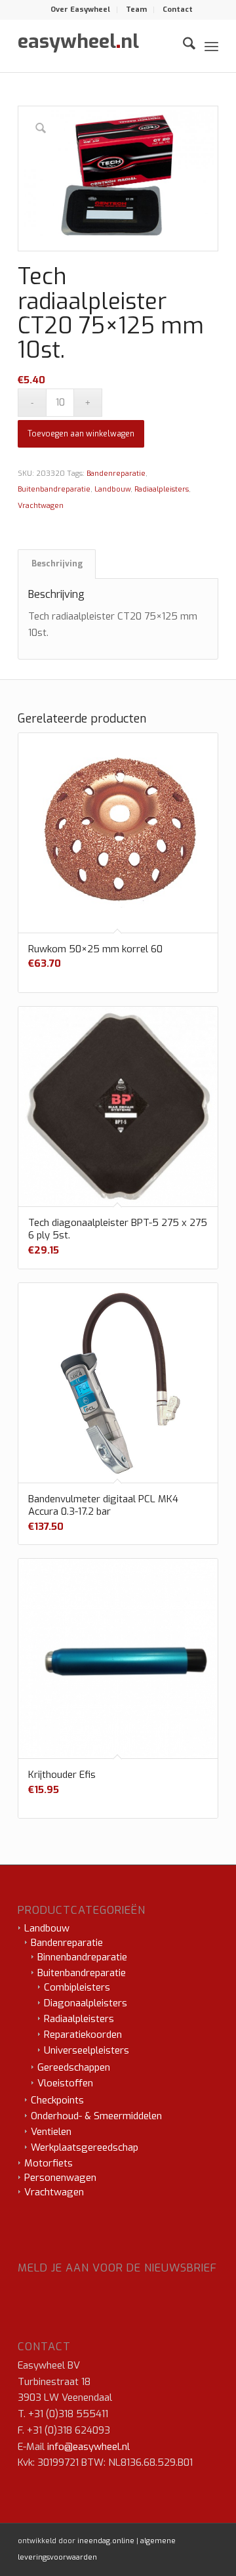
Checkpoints (57, 2100)
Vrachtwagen (41, 506)
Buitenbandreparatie (54, 489)
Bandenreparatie (116, 474)
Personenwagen (60, 2178)
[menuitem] (81, 10)
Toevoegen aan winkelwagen (81, 434)
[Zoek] (183, 46)
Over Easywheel (80, 10)
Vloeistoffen (65, 2083)
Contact (178, 10)
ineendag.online (106, 2541)
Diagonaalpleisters (86, 2003)
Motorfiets (49, 2163)
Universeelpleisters (87, 2050)
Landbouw (112, 489)
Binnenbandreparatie (82, 1957)
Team (136, 10)
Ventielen (51, 2132)
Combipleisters (77, 1987)
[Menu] (211, 46)
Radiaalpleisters (162, 489)
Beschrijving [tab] (57, 564)
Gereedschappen (74, 2067)
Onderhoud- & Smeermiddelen (96, 2116)
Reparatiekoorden (83, 2035)
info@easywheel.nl (88, 2447)
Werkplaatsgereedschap (85, 2147)
